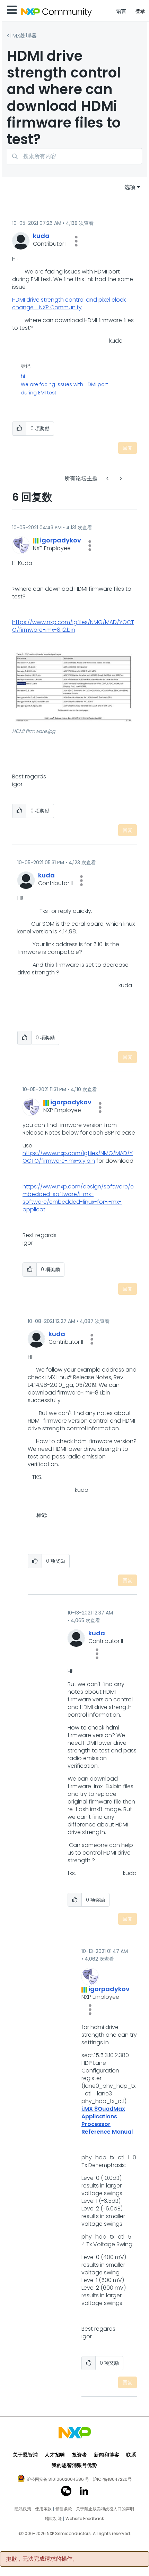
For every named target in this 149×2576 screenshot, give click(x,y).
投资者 (80, 2455)
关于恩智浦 (25, 2455)
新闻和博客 (107, 2455)
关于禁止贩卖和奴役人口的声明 (105, 2509)
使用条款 (43, 2509)
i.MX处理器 (24, 36)
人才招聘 (55, 2455)
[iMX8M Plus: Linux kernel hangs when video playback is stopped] (120, 478)
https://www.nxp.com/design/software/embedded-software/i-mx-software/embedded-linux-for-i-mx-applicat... (78, 1198)
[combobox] (74, 156)
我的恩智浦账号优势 (74, 2465)
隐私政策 (23, 2509)
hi (23, 376)
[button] (76, 241)
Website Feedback (85, 2519)
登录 (141, 11)
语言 (121, 11)
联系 (131, 2455)
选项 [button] (130, 187)
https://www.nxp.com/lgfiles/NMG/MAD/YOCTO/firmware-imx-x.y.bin (78, 1157)
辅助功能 (53, 2519)
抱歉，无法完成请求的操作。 (42, 2559)
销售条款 (64, 2509)
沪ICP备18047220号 (112, 2479)
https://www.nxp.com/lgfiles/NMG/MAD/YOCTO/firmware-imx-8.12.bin (73, 626)
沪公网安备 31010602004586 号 (58, 2480)
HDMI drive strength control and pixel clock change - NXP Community (69, 304)
